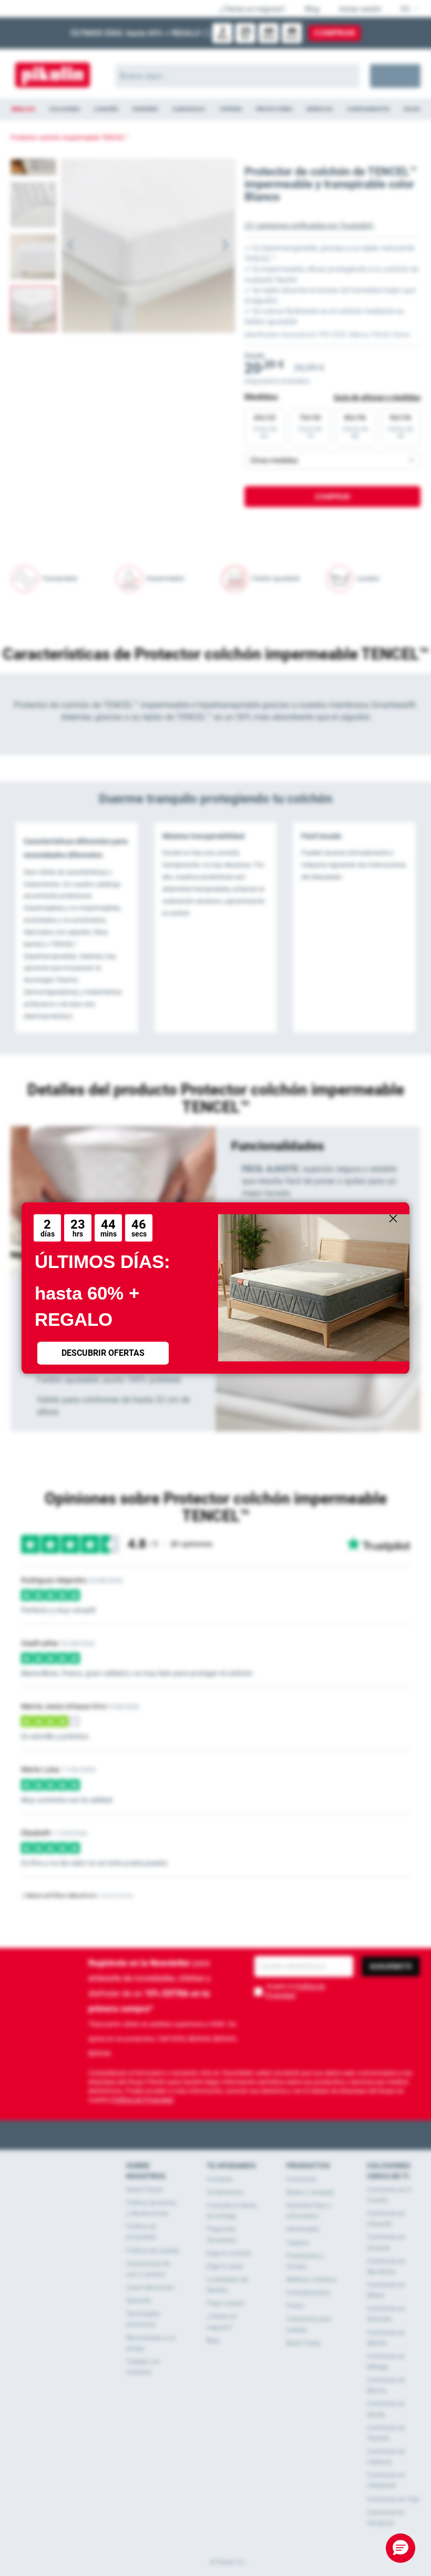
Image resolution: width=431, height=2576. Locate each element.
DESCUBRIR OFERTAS (103, 1353)
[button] (401, 2548)
